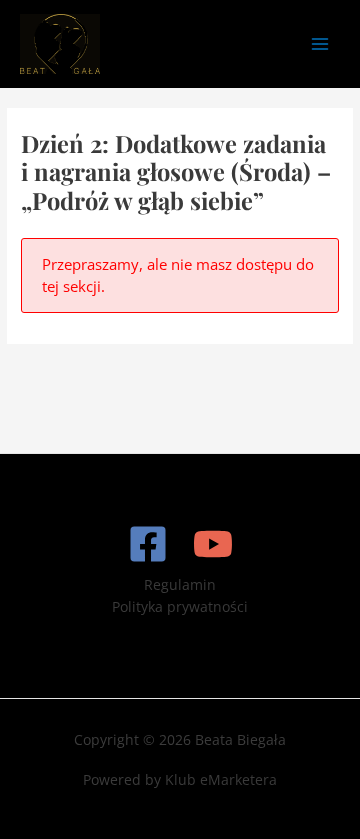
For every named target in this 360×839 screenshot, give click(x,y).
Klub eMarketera (221, 779)
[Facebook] (148, 544)
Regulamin (180, 584)
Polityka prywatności (180, 606)
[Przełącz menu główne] (320, 43)
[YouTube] (213, 544)
